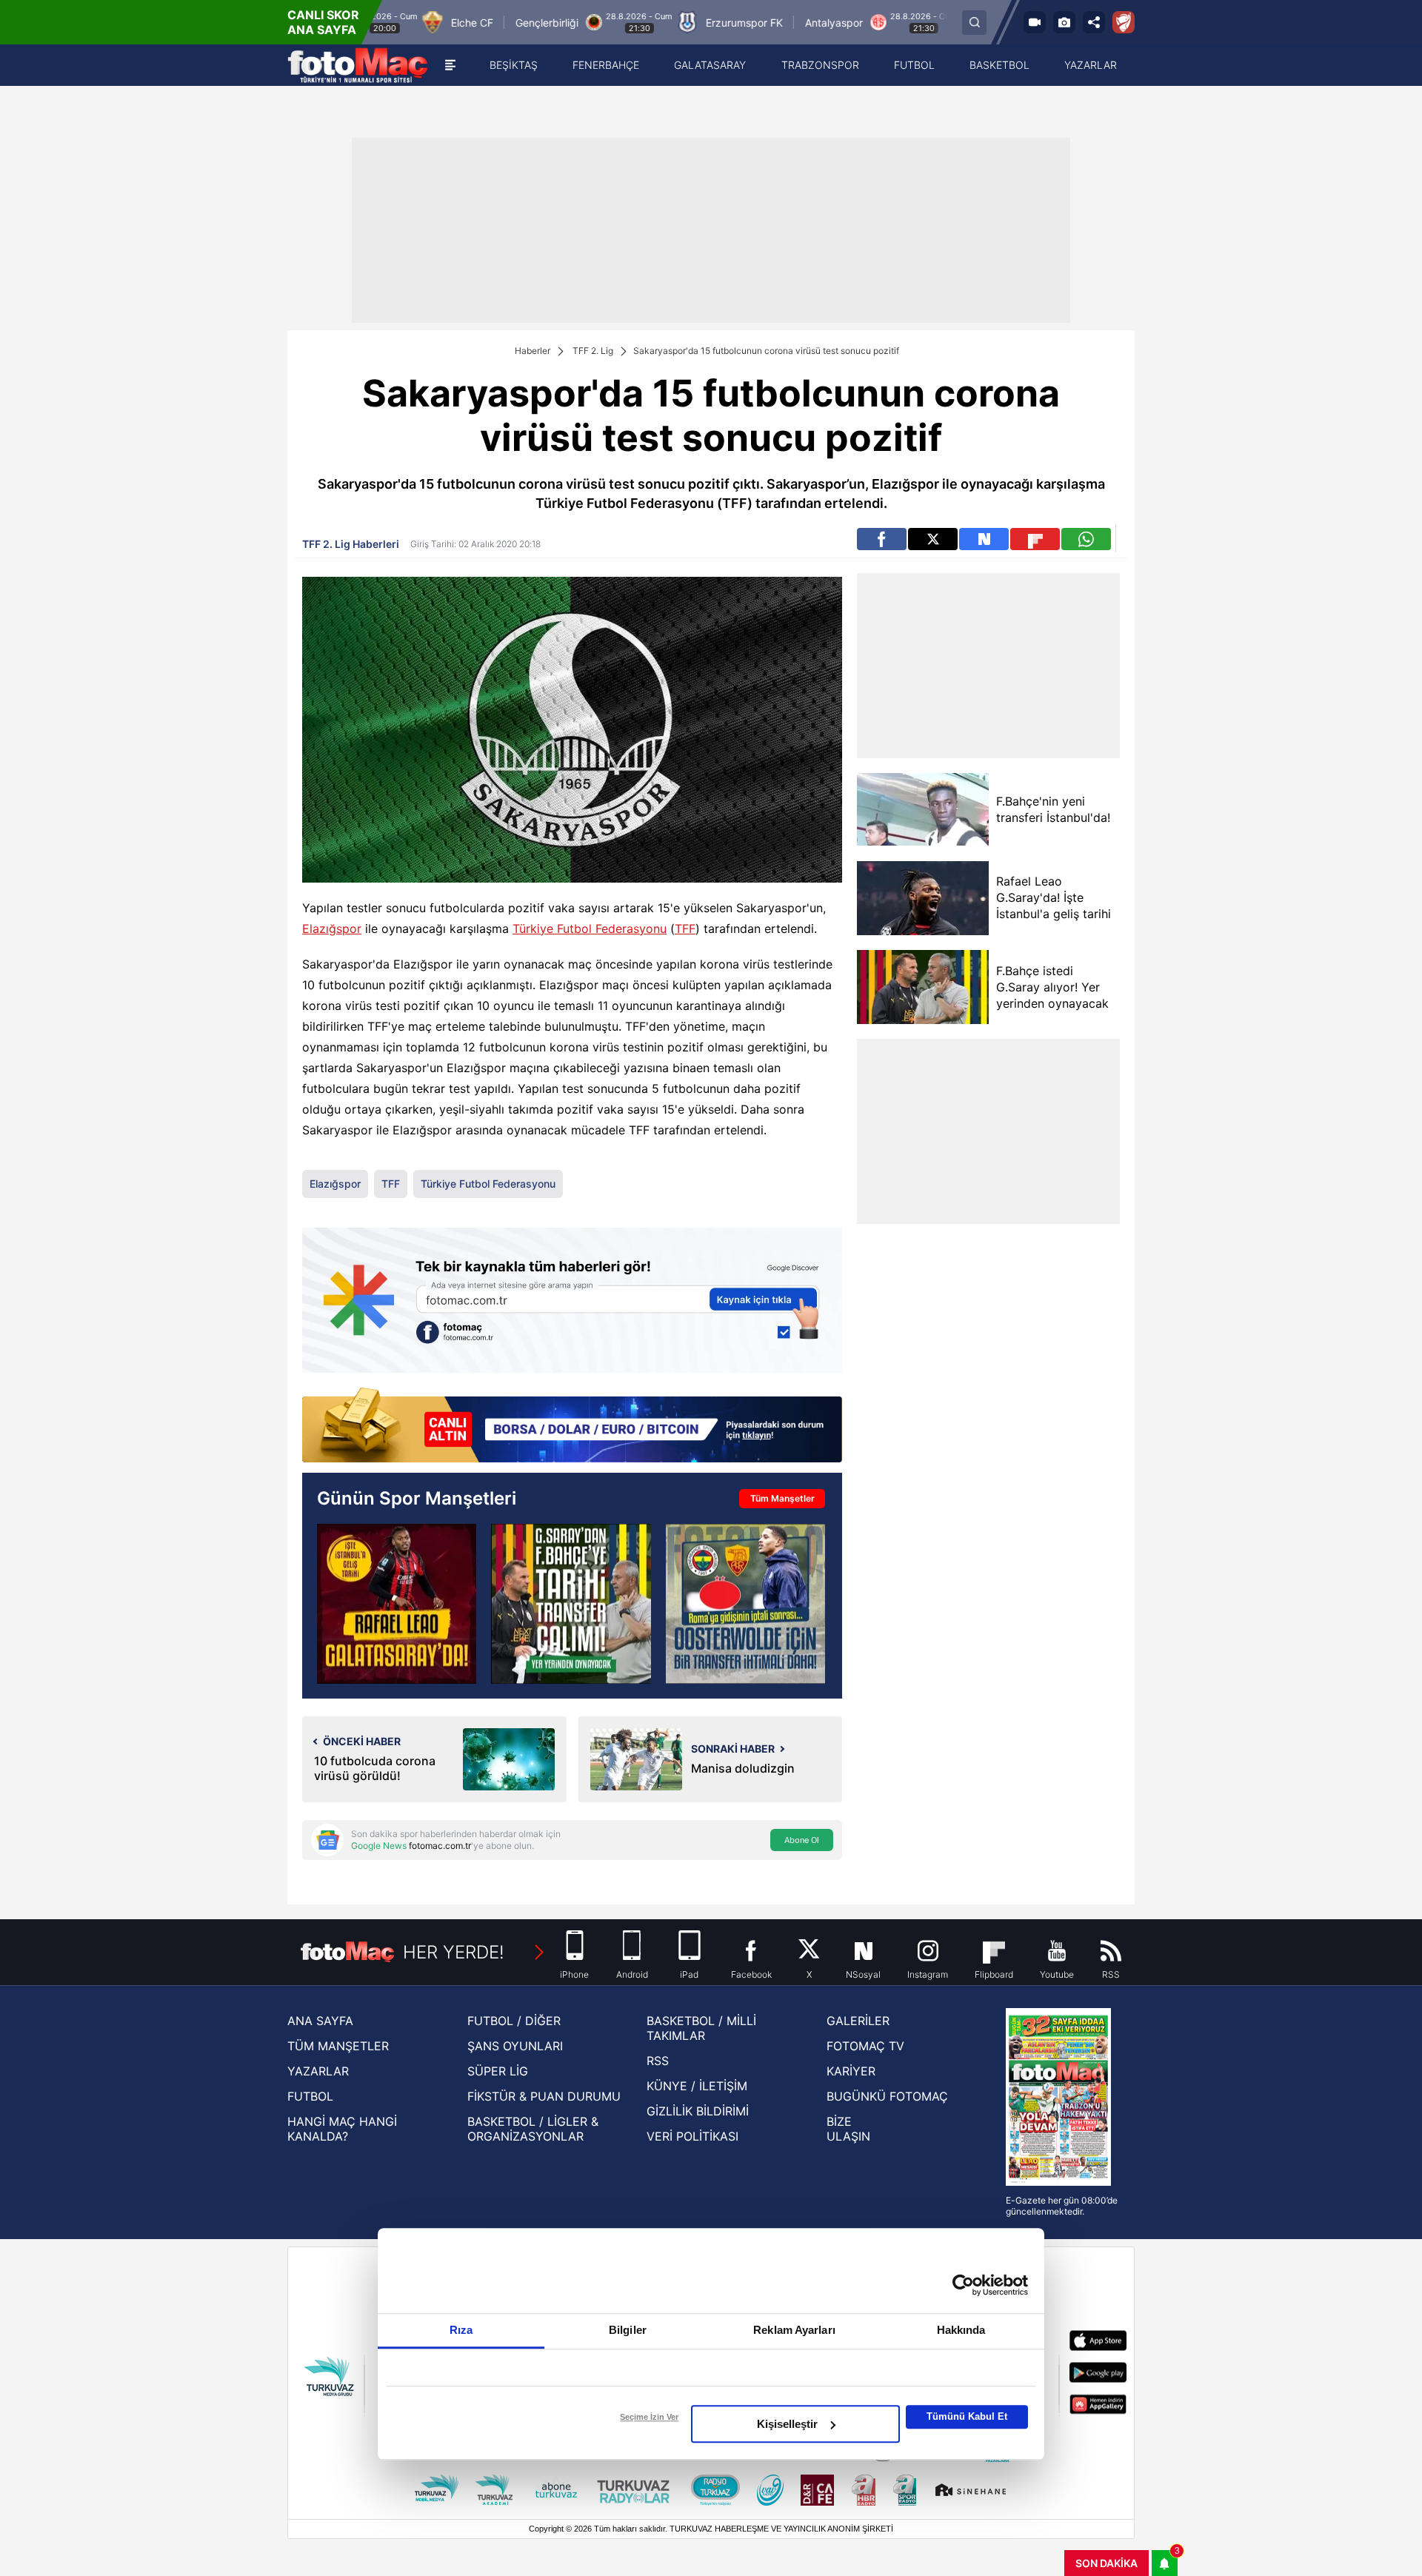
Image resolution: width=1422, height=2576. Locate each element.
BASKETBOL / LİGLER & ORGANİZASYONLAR (533, 2129)
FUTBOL (310, 2096)
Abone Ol (802, 1840)
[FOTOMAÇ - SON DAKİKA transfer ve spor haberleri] (358, 65)
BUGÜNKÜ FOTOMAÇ (887, 2096)
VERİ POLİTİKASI (692, 2136)
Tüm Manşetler (782, 1498)
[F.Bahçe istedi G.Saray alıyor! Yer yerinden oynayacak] (922, 987)
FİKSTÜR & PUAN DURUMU (544, 2096)
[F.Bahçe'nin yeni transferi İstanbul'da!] (922, 810)
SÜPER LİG (498, 2071)
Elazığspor (332, 929)
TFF (685, 929)
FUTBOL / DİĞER (514, 2021)
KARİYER (851, 2071)
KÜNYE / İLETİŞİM (697, 2086)
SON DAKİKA (1106, 2563)
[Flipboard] (1035, 539)
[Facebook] (882, 539)
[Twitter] (933, 539)
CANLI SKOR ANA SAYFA (323, 22)
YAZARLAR (318, 2071)
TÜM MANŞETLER (338, 2046)
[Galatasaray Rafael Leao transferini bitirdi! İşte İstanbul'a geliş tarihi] (397, 1603)
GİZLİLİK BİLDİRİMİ (698, 2111)
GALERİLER (858, 2021)
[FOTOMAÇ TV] (1035, 22)
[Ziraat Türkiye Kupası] (1124, 22)
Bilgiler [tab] (628, 2330)
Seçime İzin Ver (649, 2417)
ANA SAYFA (320, 2021)
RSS (658, 2061)
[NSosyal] (984, 539)
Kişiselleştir (787, 2424)
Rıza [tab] (461, 2330)
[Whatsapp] (1086, 539)
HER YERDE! (454, 1952)
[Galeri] (1064, 22)
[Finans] (572, 1426)
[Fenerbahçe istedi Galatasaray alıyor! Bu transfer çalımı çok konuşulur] (571, 1603)
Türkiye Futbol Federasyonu (590, 929)
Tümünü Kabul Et (967, 2416)
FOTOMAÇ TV (865, 2046)
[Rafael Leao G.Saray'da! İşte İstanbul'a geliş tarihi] (922, 898)
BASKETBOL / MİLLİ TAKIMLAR (701, 2028)
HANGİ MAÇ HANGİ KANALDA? (342, 2129)
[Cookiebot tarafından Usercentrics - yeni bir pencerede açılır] (963, 2285)
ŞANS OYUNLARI (515, 2046)
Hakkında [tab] (961, 2330)
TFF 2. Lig (593, 351)
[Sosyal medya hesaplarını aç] (1094, 22)
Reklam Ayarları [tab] (794, 2330)
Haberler (533, 351)
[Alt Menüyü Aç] (450, 65)
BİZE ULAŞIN (848, 2129)
